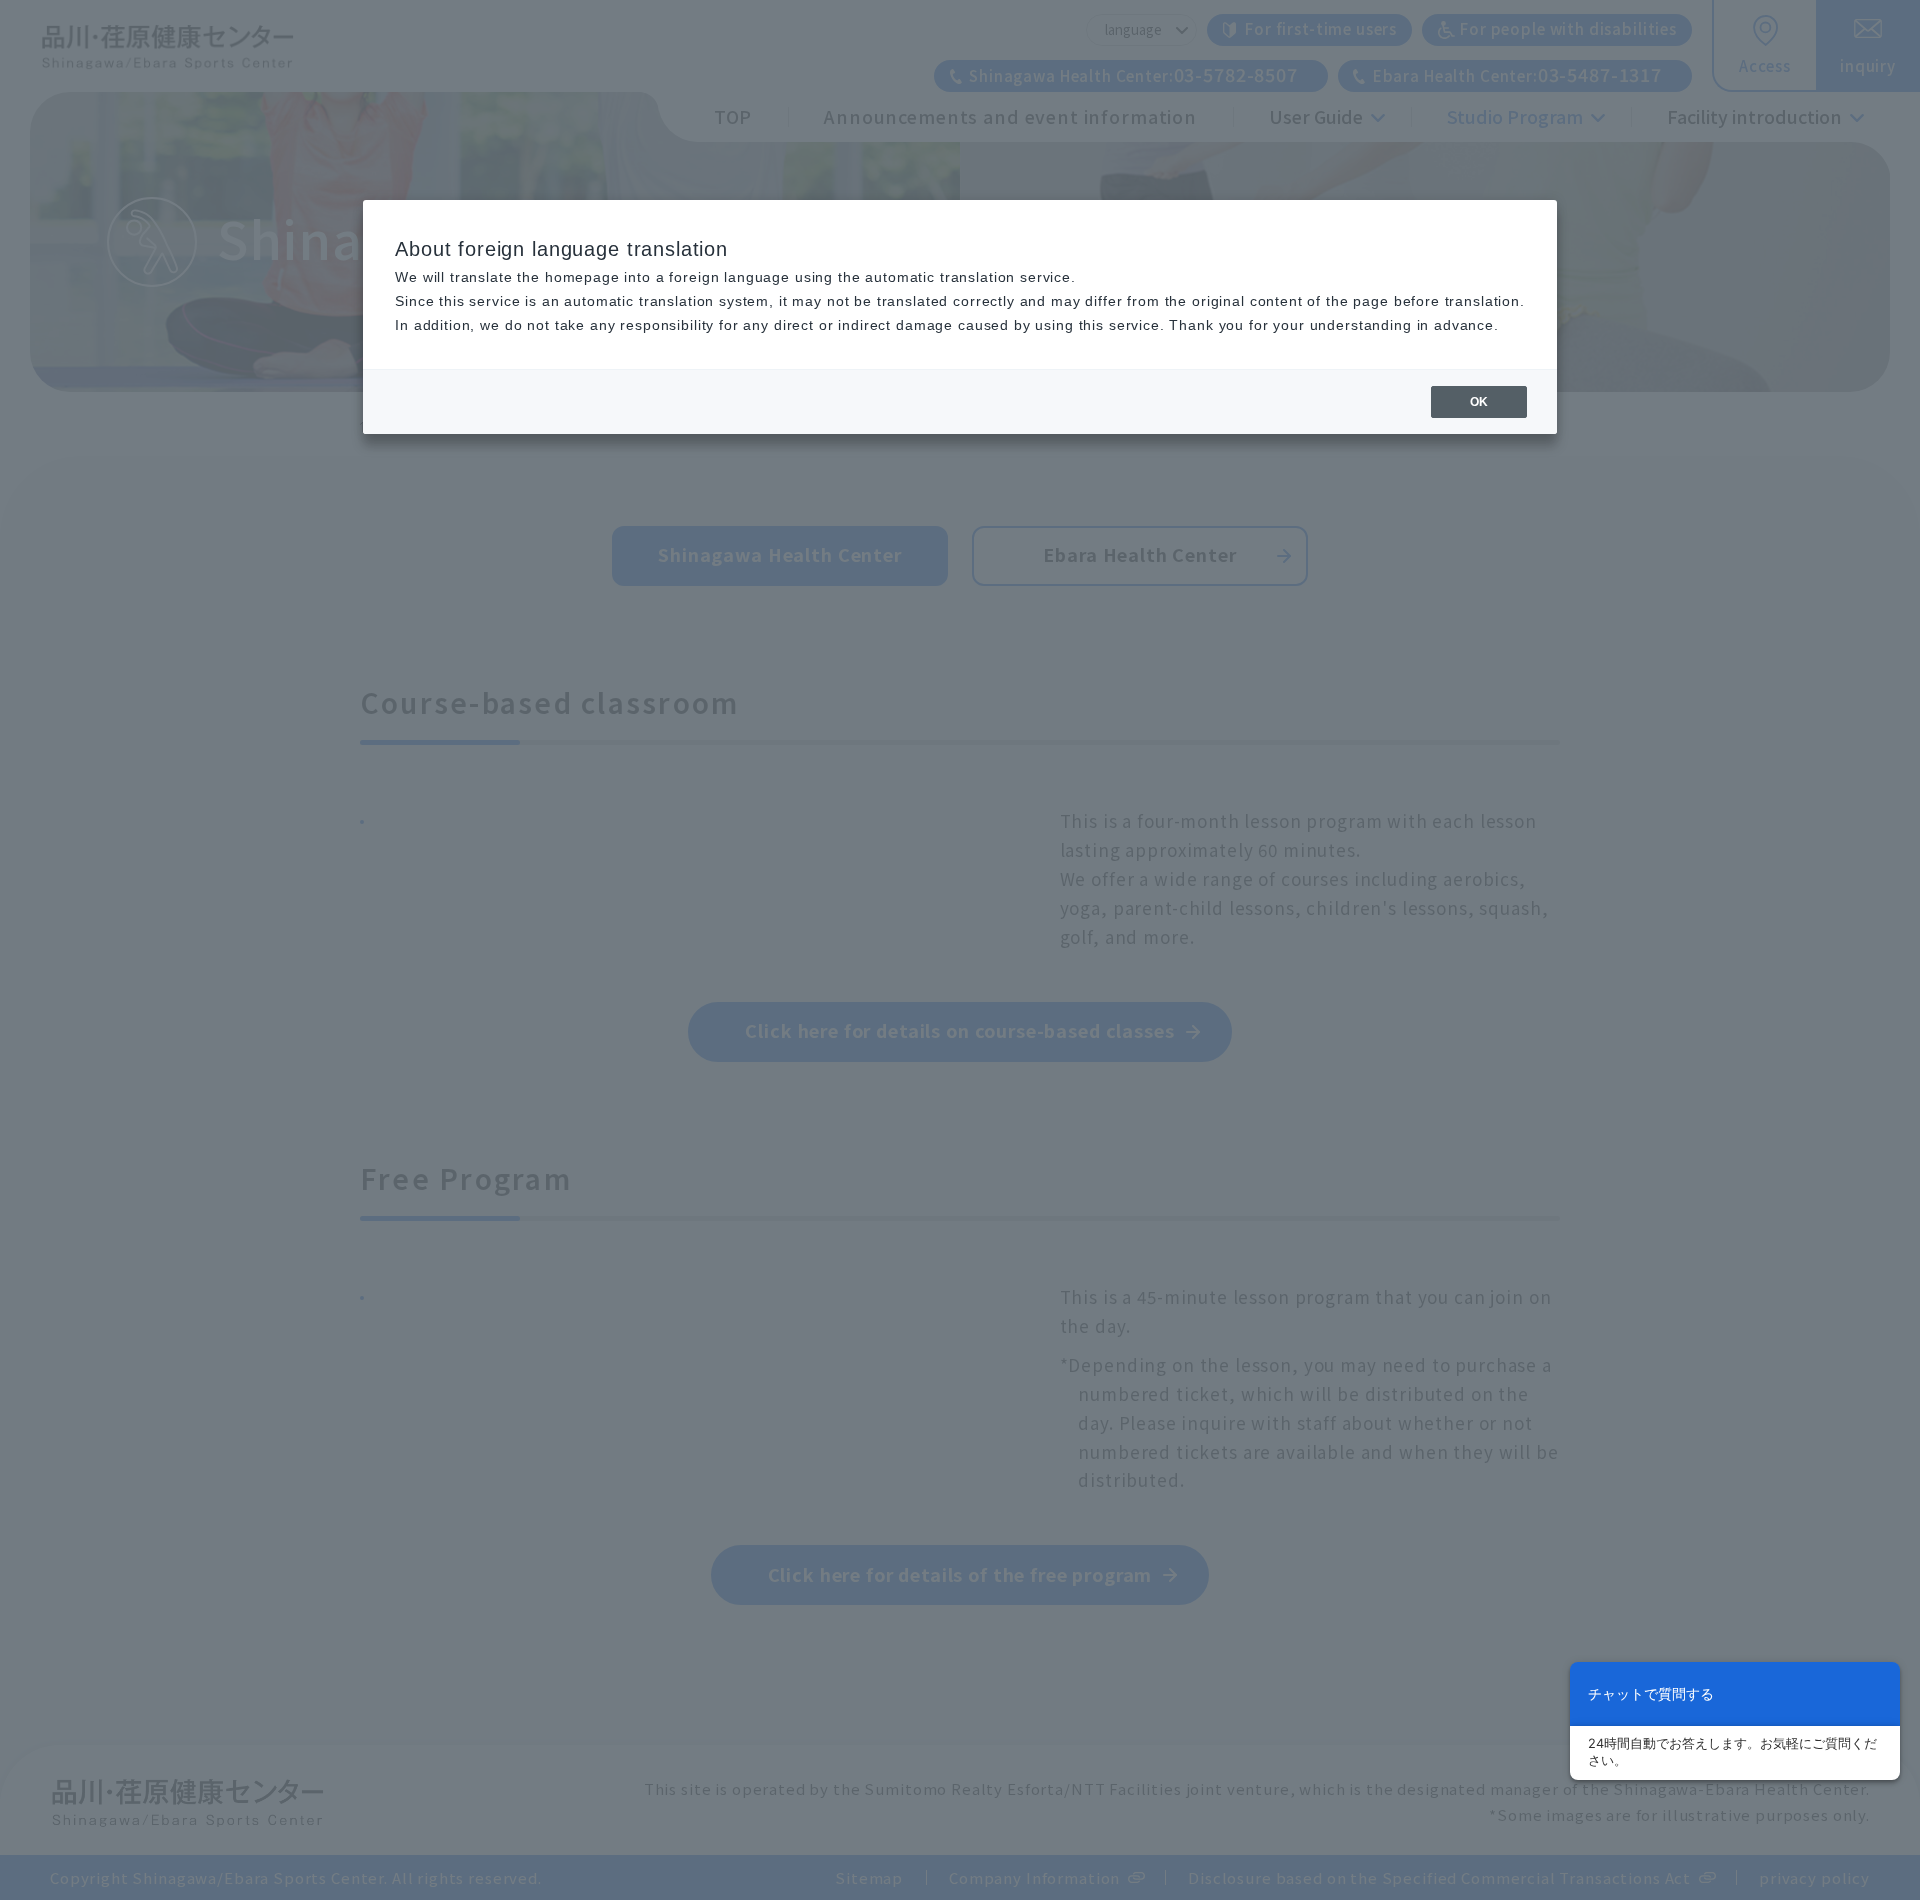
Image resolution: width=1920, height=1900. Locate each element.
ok (1479, 402)
